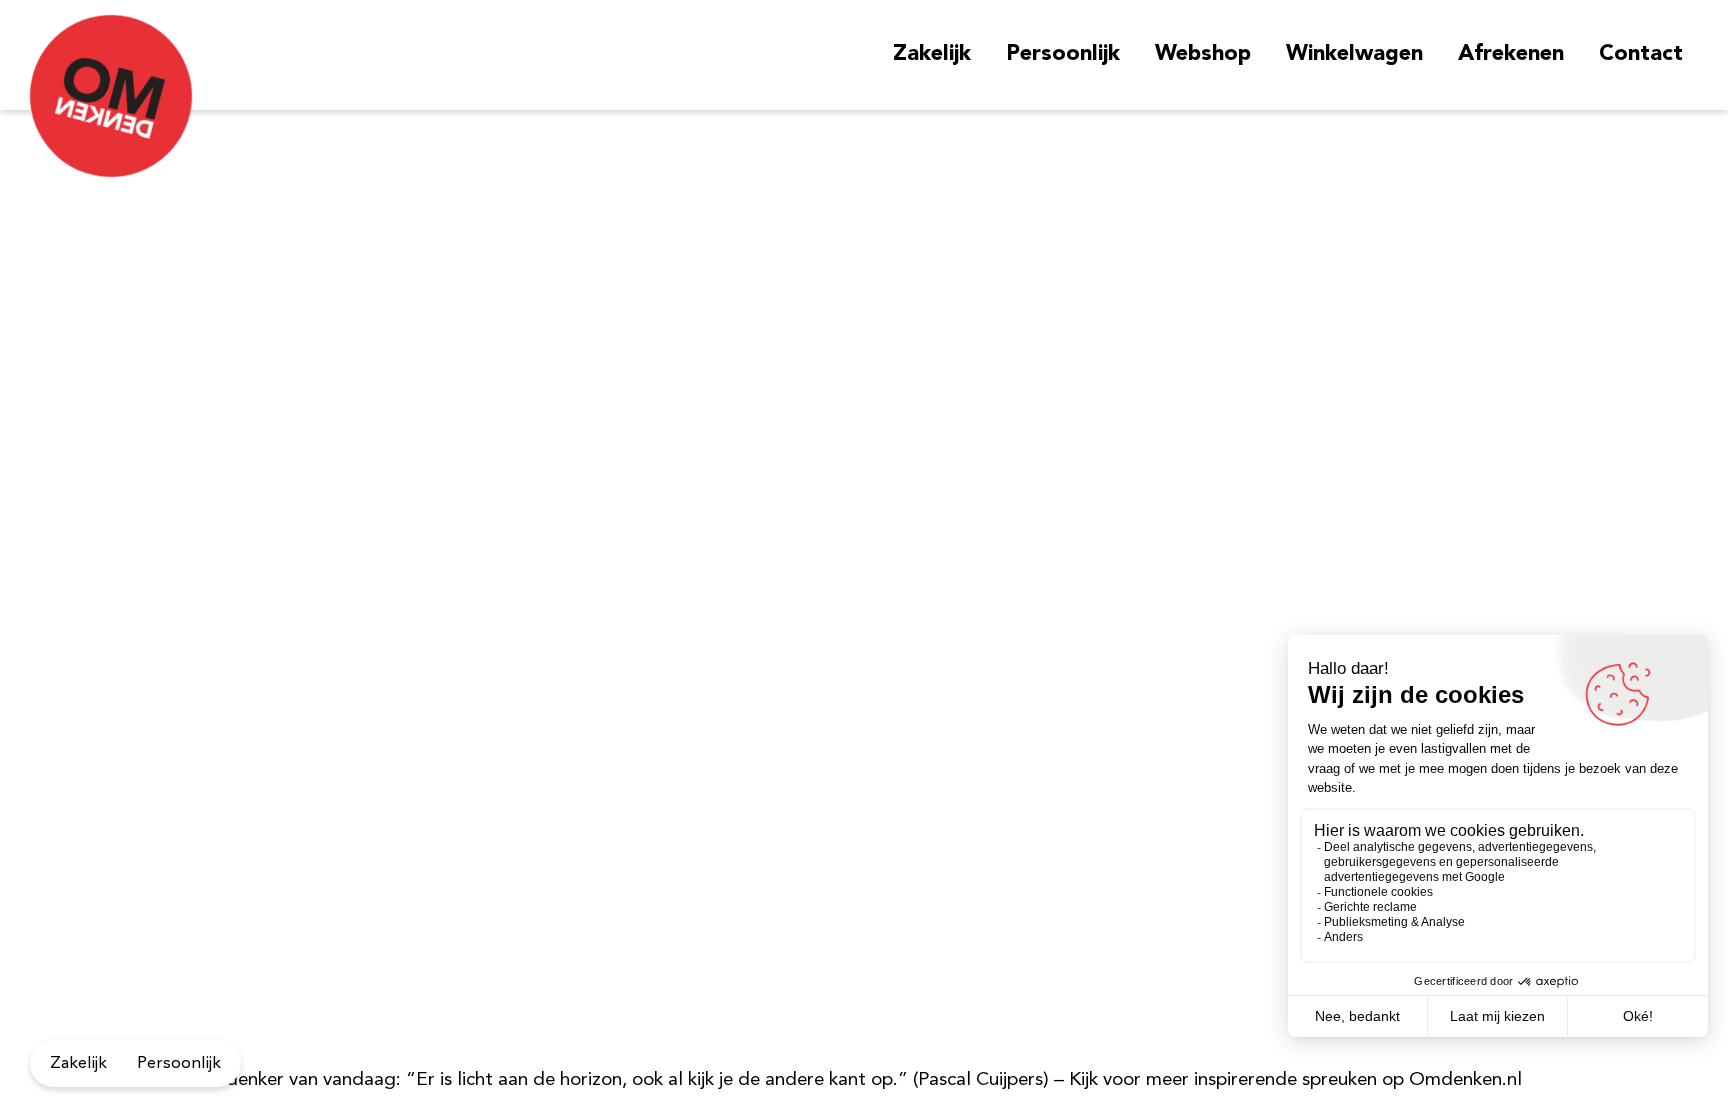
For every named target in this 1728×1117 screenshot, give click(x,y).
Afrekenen (1511, 54)
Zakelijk (932, 54)
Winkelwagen (1354, 54)
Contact (1641, 54)
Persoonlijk (1063, 54)
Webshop (1203, 54)
